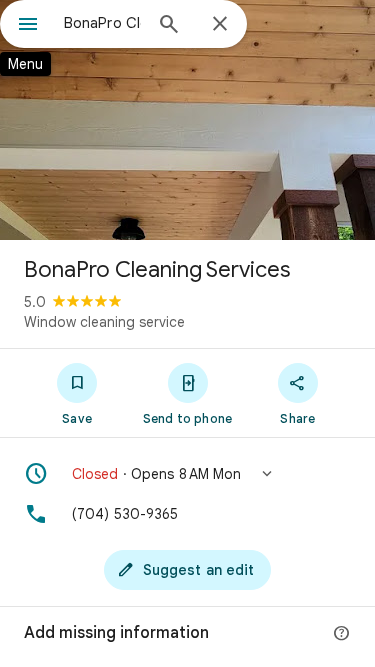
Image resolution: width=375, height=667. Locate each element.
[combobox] (102, 23)
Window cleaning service (104, 322)
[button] (187, 474)
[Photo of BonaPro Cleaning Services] (187, 120)
